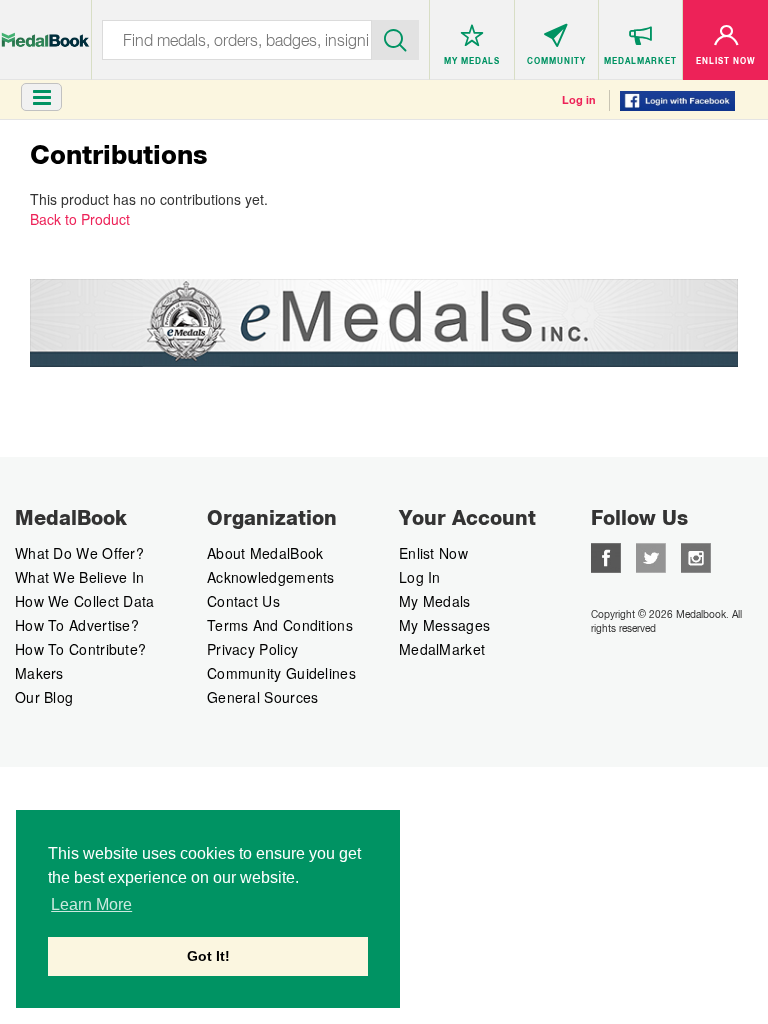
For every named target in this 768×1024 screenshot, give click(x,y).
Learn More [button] (91, 904)
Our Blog (44, 697)
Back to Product (80, 219)
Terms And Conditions (280, 625)
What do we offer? (79, 553)
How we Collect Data (85, 601)
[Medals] (45, 29)
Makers (39, 673)
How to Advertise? (77, 625)
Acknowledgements (271, 577)
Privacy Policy (252, 649)
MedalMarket (442, 649)
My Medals (435, 601)
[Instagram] (696, 556)
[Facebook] (606, 556)
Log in (579, 100)
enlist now (433, 553)
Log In (420, 577)
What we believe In (79, 577)
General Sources (263, 697)
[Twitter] (651, 556)
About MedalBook (265, 553)
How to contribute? (80, 649)
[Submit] (396, 38)
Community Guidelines (281, 673)
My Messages (444, 625)
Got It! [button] (208, 956)
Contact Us (243, 601)
